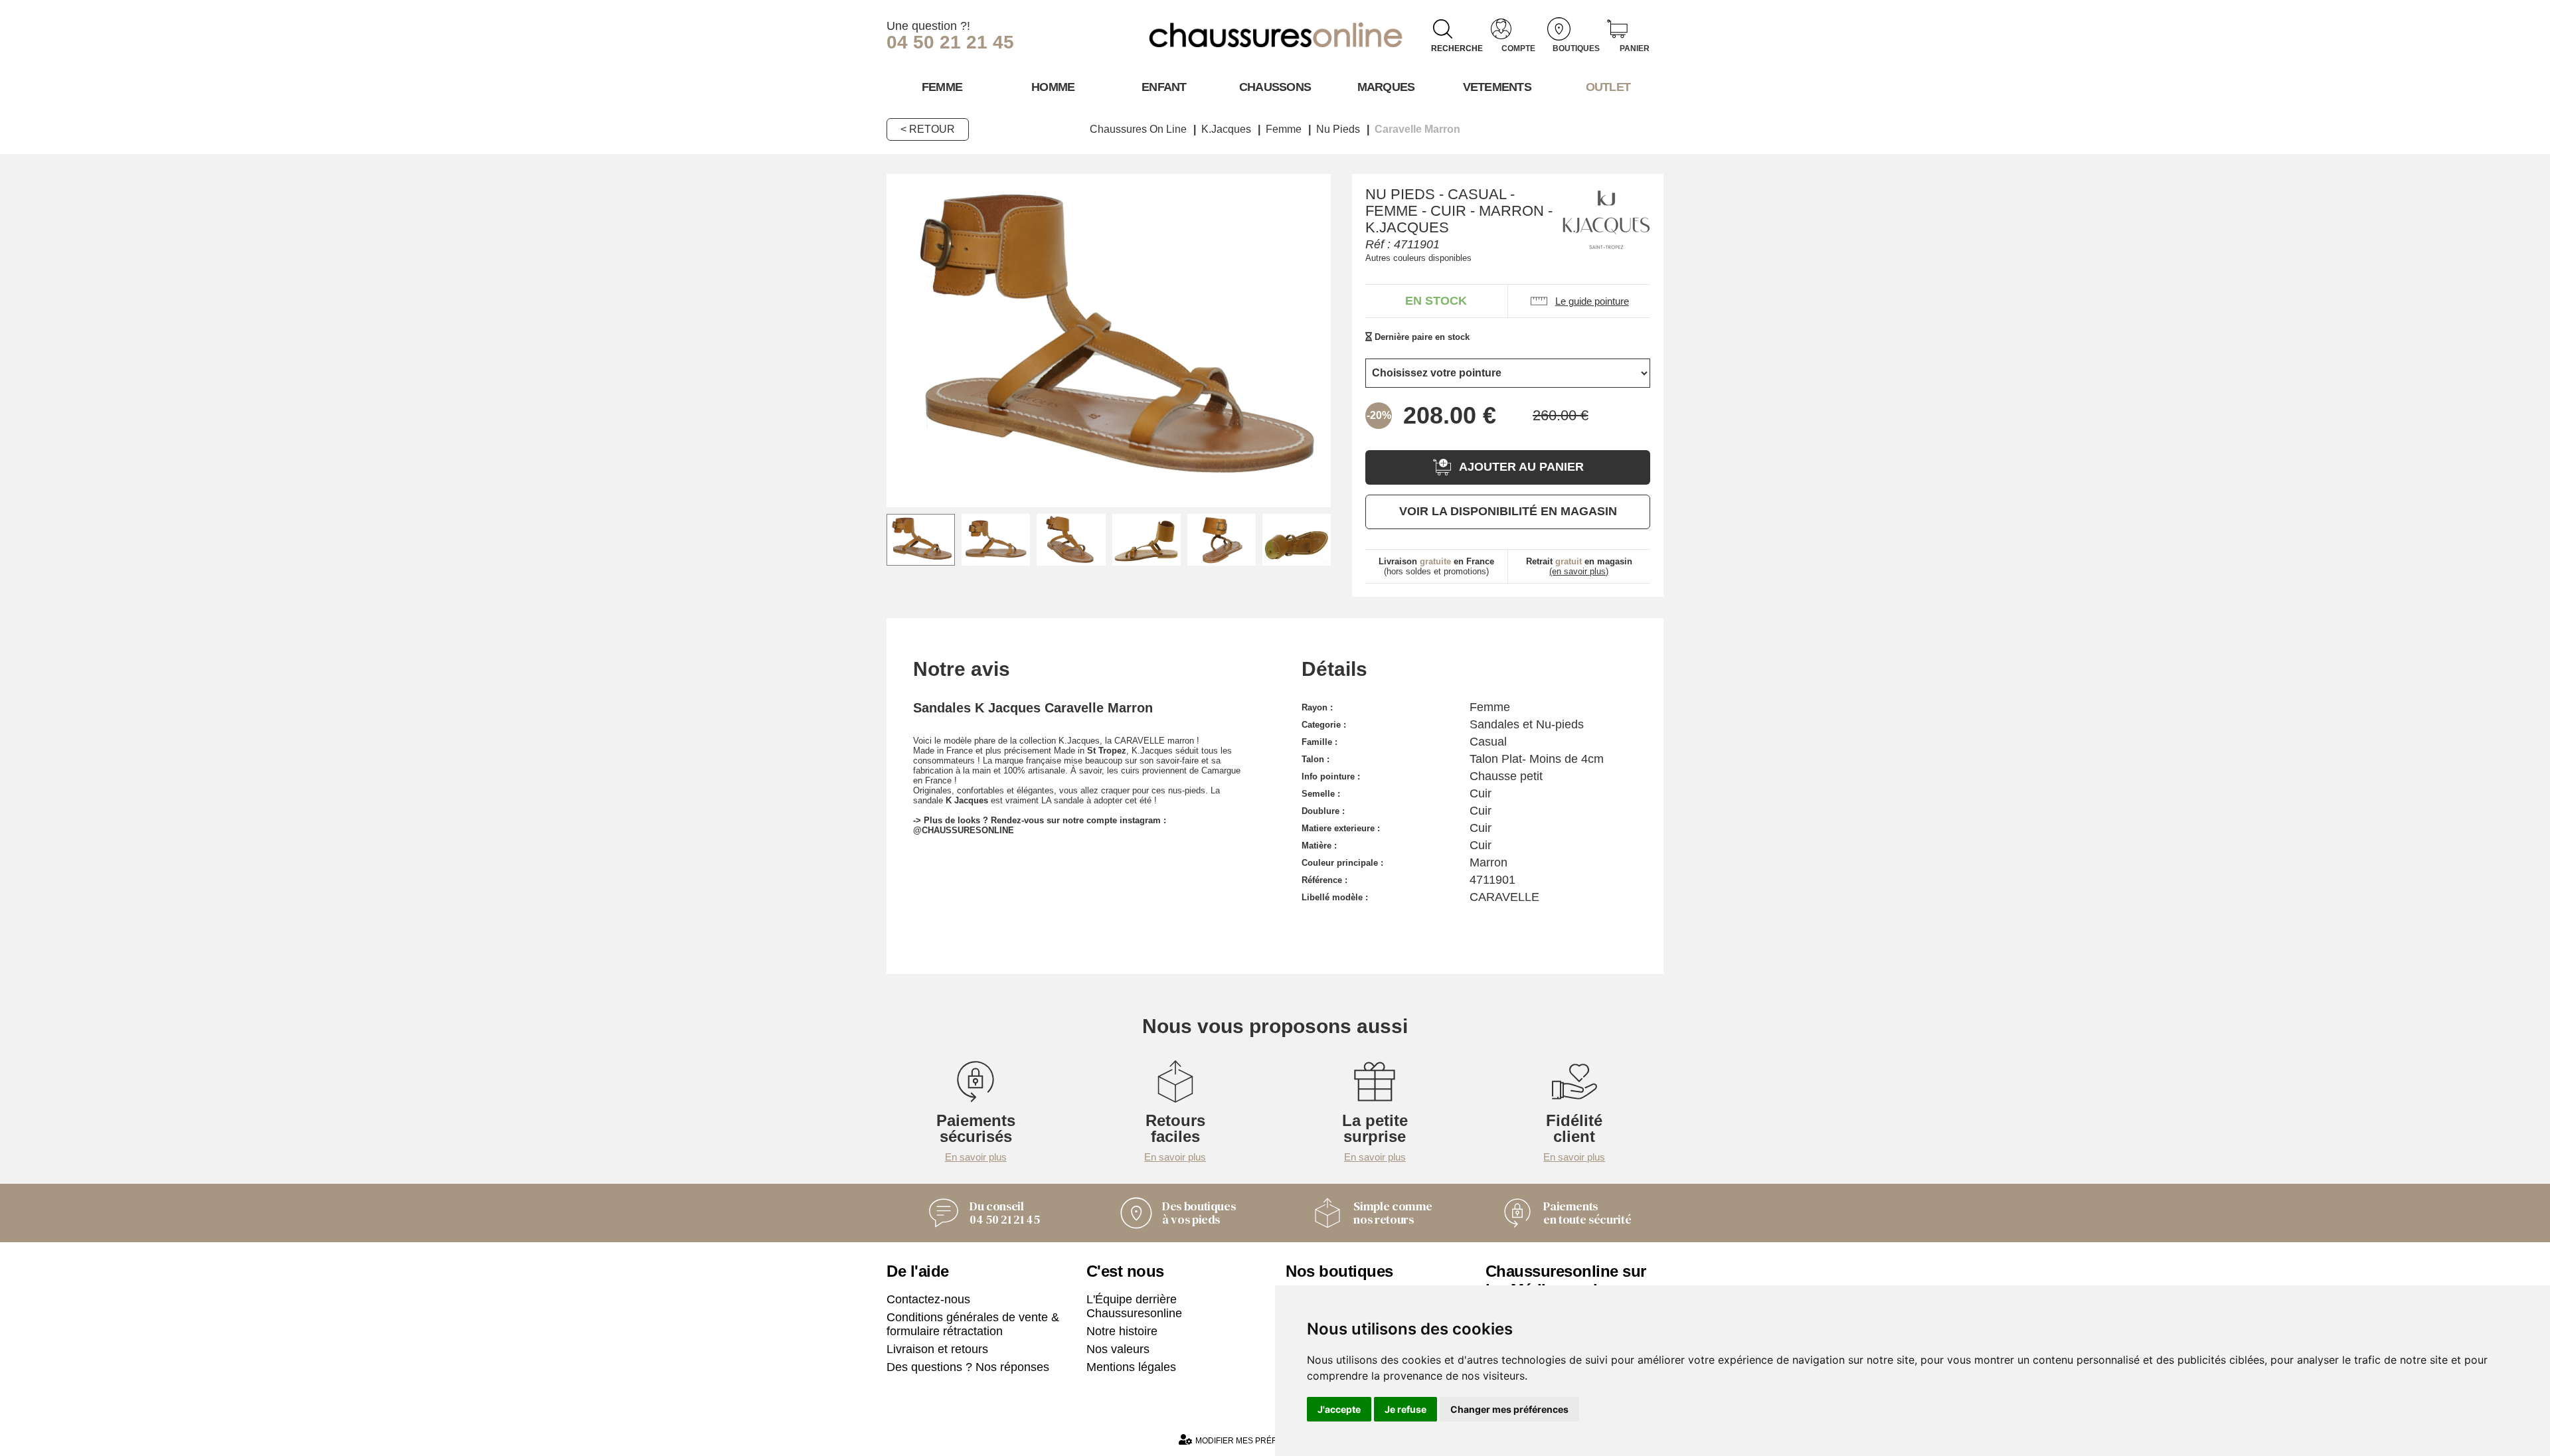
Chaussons (1275, 87)
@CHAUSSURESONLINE (964, 830)
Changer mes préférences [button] (1509, 1409)
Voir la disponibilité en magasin (1508, 511)
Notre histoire (1122, 1331)
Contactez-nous (928, 1299)
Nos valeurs (1118, 1349)
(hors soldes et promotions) (1436, 566)
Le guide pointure (1592, 301)
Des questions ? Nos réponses (968, 1367)
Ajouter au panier (1521, 467)
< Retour (928, 129)
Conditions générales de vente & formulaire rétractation (973, 1324)
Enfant (1164, 87)
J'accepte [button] (1339, 1409)
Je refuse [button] (1405, 1409)
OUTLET (1608, 87)
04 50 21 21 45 (950, 42)
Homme (1053, 87)
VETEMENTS (1497, 87)
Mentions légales (1131, 1367)
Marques (1386, 87)
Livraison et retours (937, 1349)
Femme (942, 87)
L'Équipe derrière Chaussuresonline (1134, 1306)
